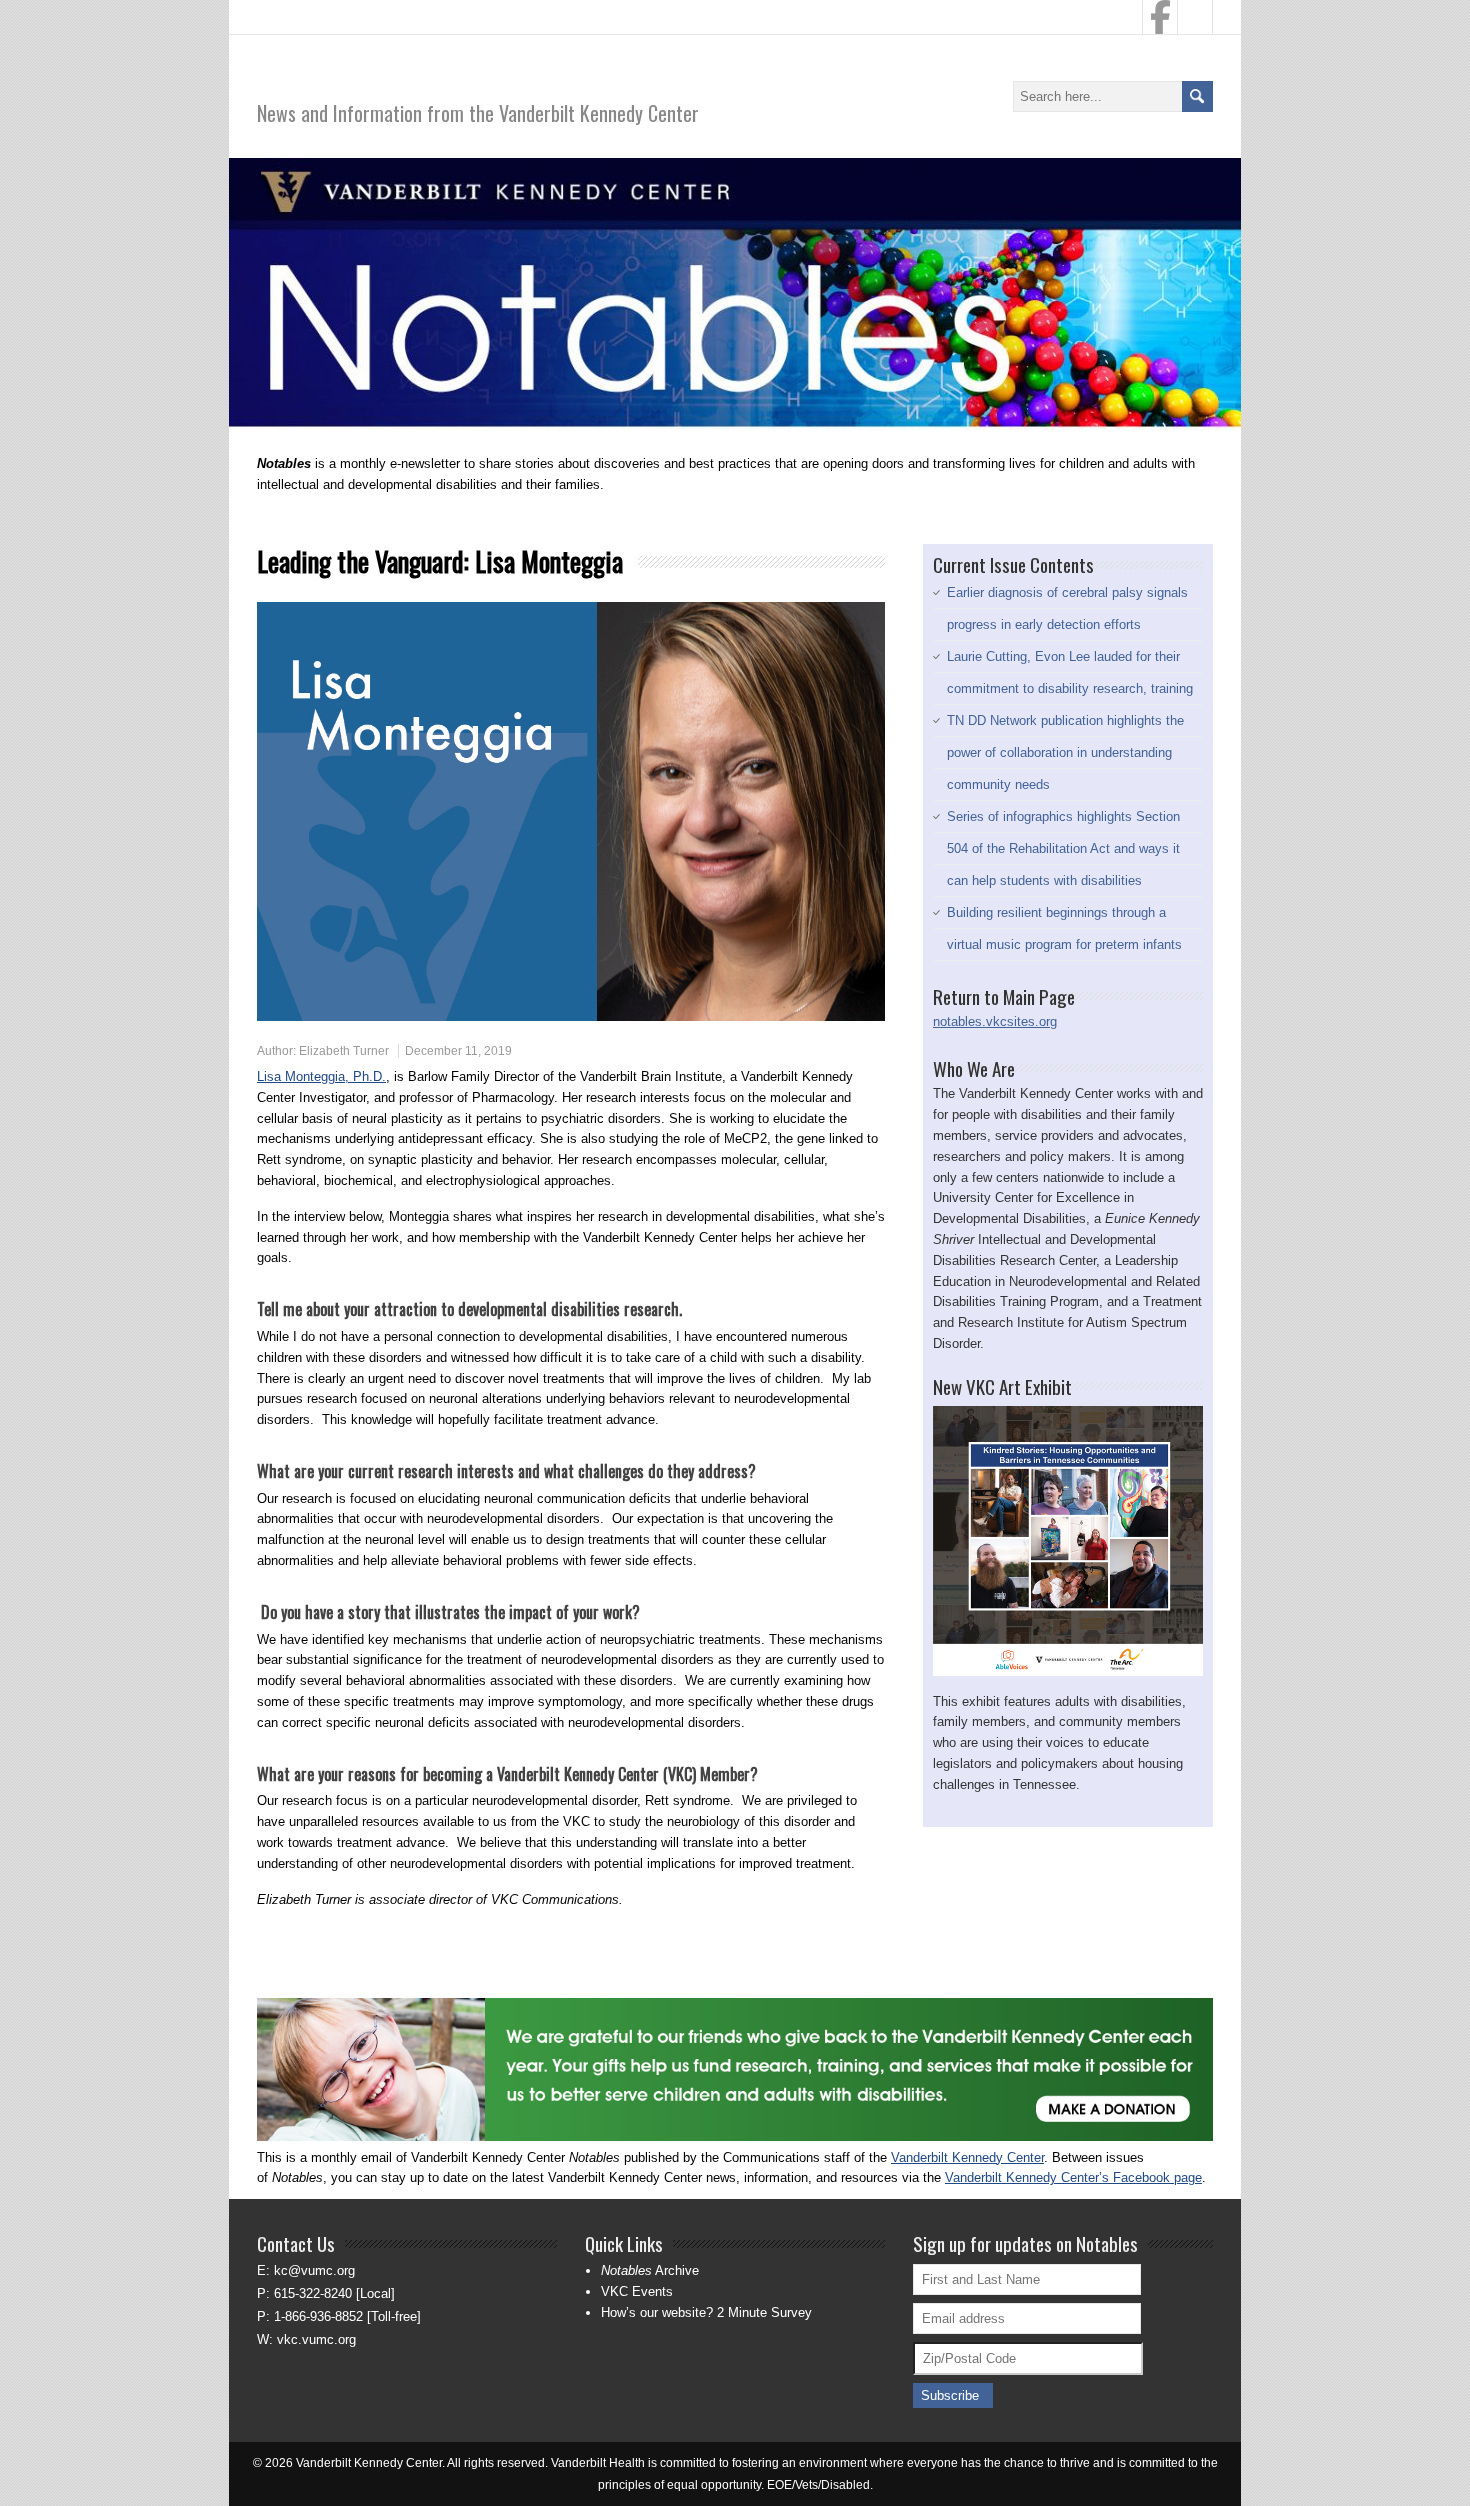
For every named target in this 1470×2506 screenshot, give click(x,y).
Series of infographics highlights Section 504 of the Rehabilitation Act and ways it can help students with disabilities (1063, 848)
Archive (650, 2270)
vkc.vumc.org (316, 2339)
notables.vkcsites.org (995, 1021)
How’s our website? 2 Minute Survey (706, 2312)
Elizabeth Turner (344, 1051)
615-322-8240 (313, 2293)
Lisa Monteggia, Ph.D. (321, 1076)
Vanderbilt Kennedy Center (967, 2157)
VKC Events (637, 2291)
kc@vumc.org (314, 2270)
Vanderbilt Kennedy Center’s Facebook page (1073, 2177)
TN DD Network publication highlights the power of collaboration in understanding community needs (1065, 752)
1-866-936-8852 (318, 2316)
